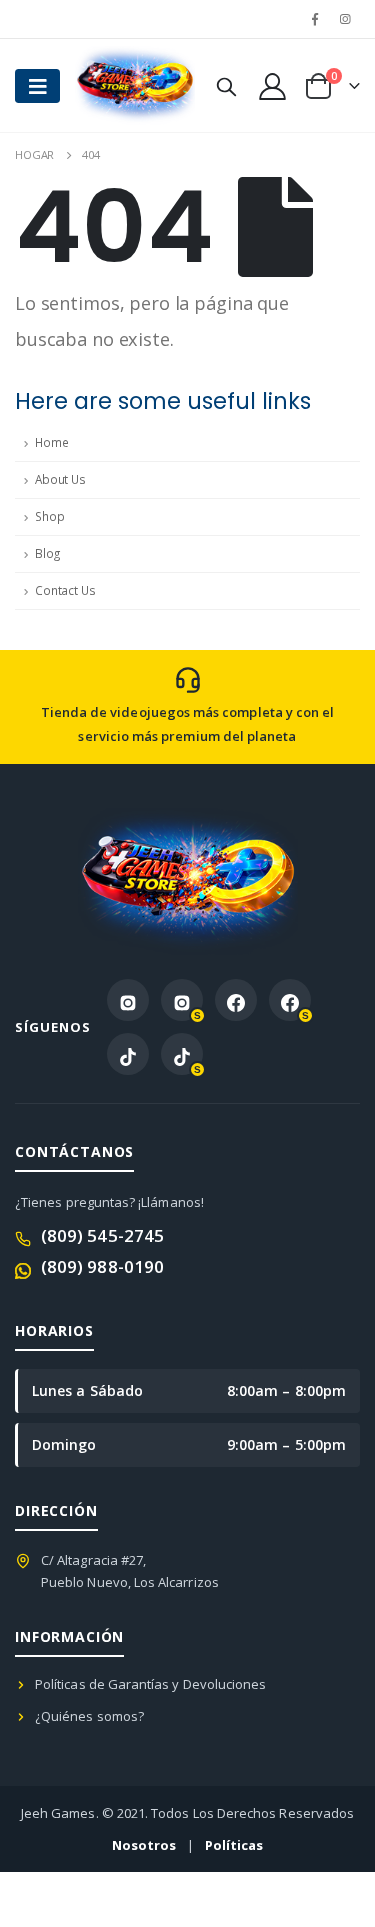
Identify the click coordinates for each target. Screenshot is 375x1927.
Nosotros (144, 1845)
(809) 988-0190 (102, 1266)
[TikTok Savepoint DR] (182, 1054)
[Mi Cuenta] (272, 85)
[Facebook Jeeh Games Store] (236, 1000)
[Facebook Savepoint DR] (290, 1000)
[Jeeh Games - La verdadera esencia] (115, 85)
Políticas (234, 1845)
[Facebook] (315, 19)
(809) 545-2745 (102, 1235)
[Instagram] (346, 19)
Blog (47, 553)
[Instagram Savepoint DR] (182, 1000)
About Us (60, 479)
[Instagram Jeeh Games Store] (128, 1000)
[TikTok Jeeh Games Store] (128, 1054)
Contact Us (65, 590)
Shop (49, 516)
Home (51, 442)
